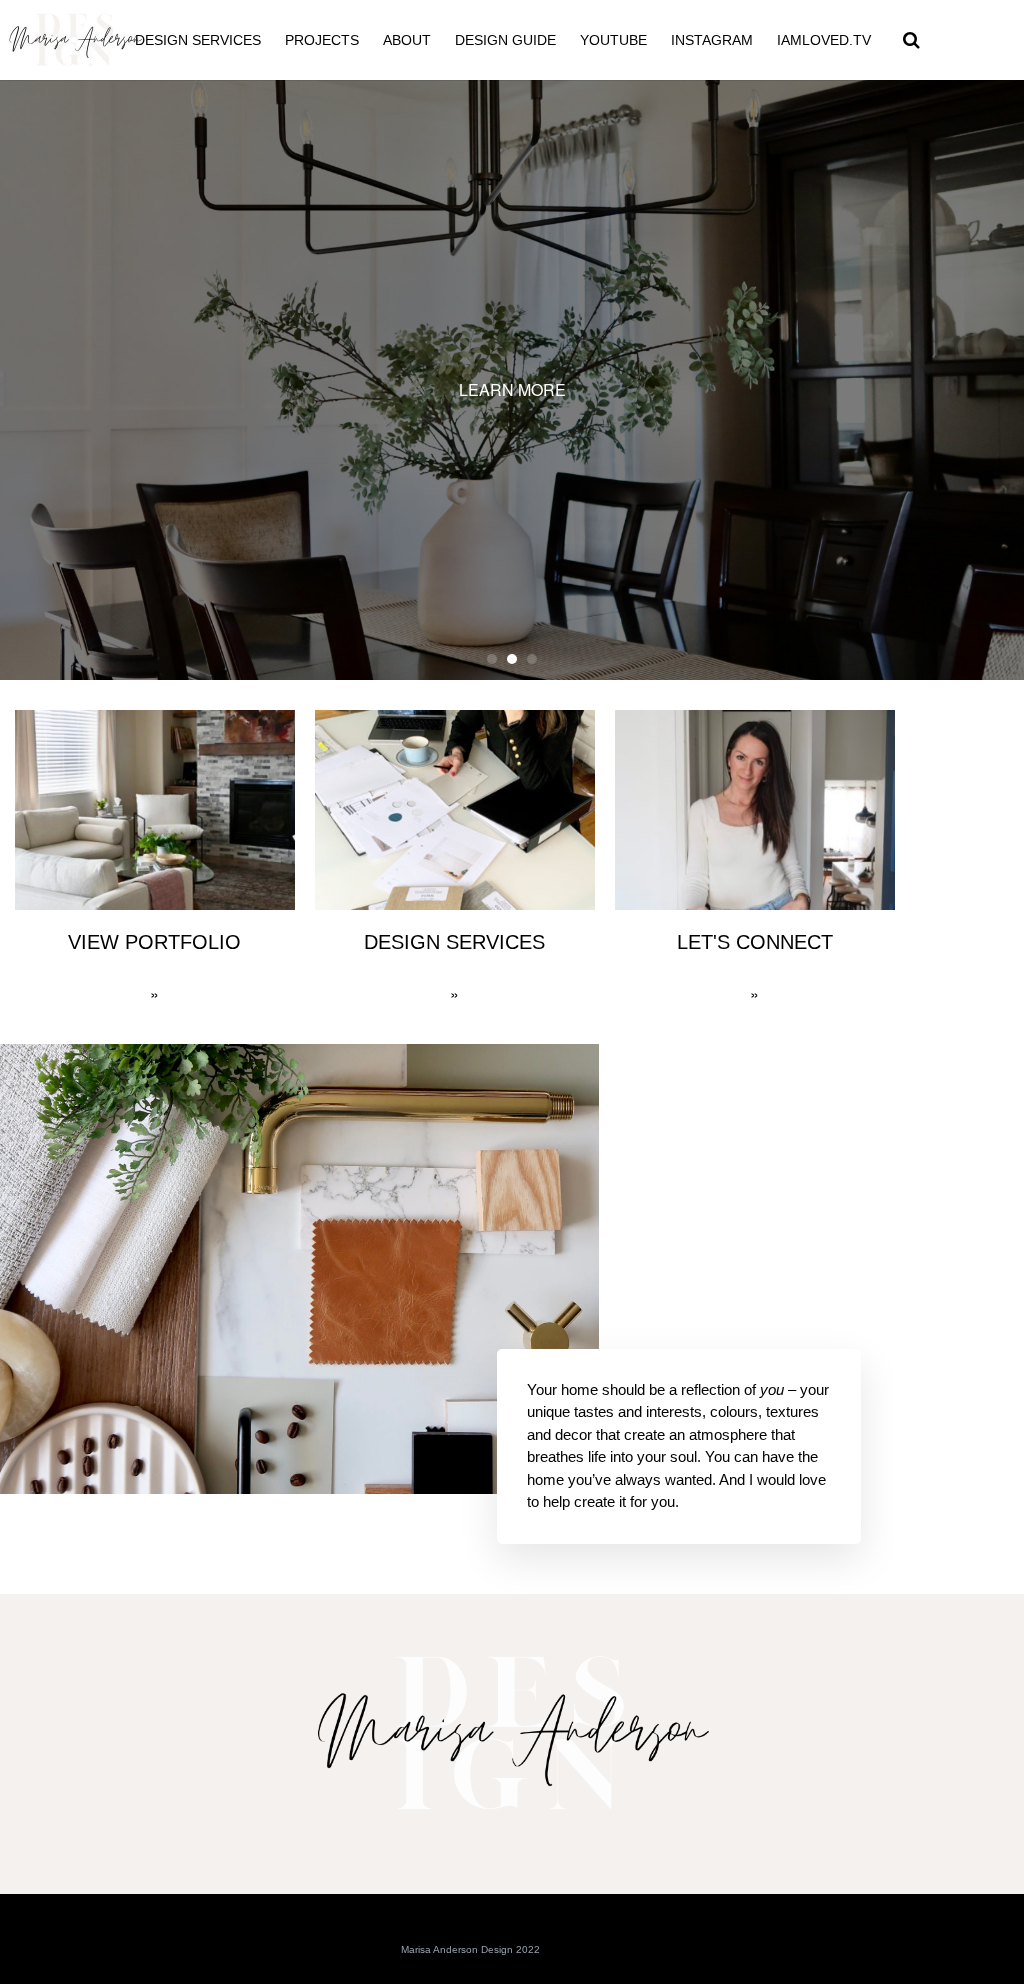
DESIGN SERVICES (198, 40)
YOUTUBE (613, 40)
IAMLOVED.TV (824, 40)
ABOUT (407, 40)
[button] (911, 40)
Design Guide (505, 40)
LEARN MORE (512, 389)
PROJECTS (322, 40)
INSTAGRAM (712, 40)
